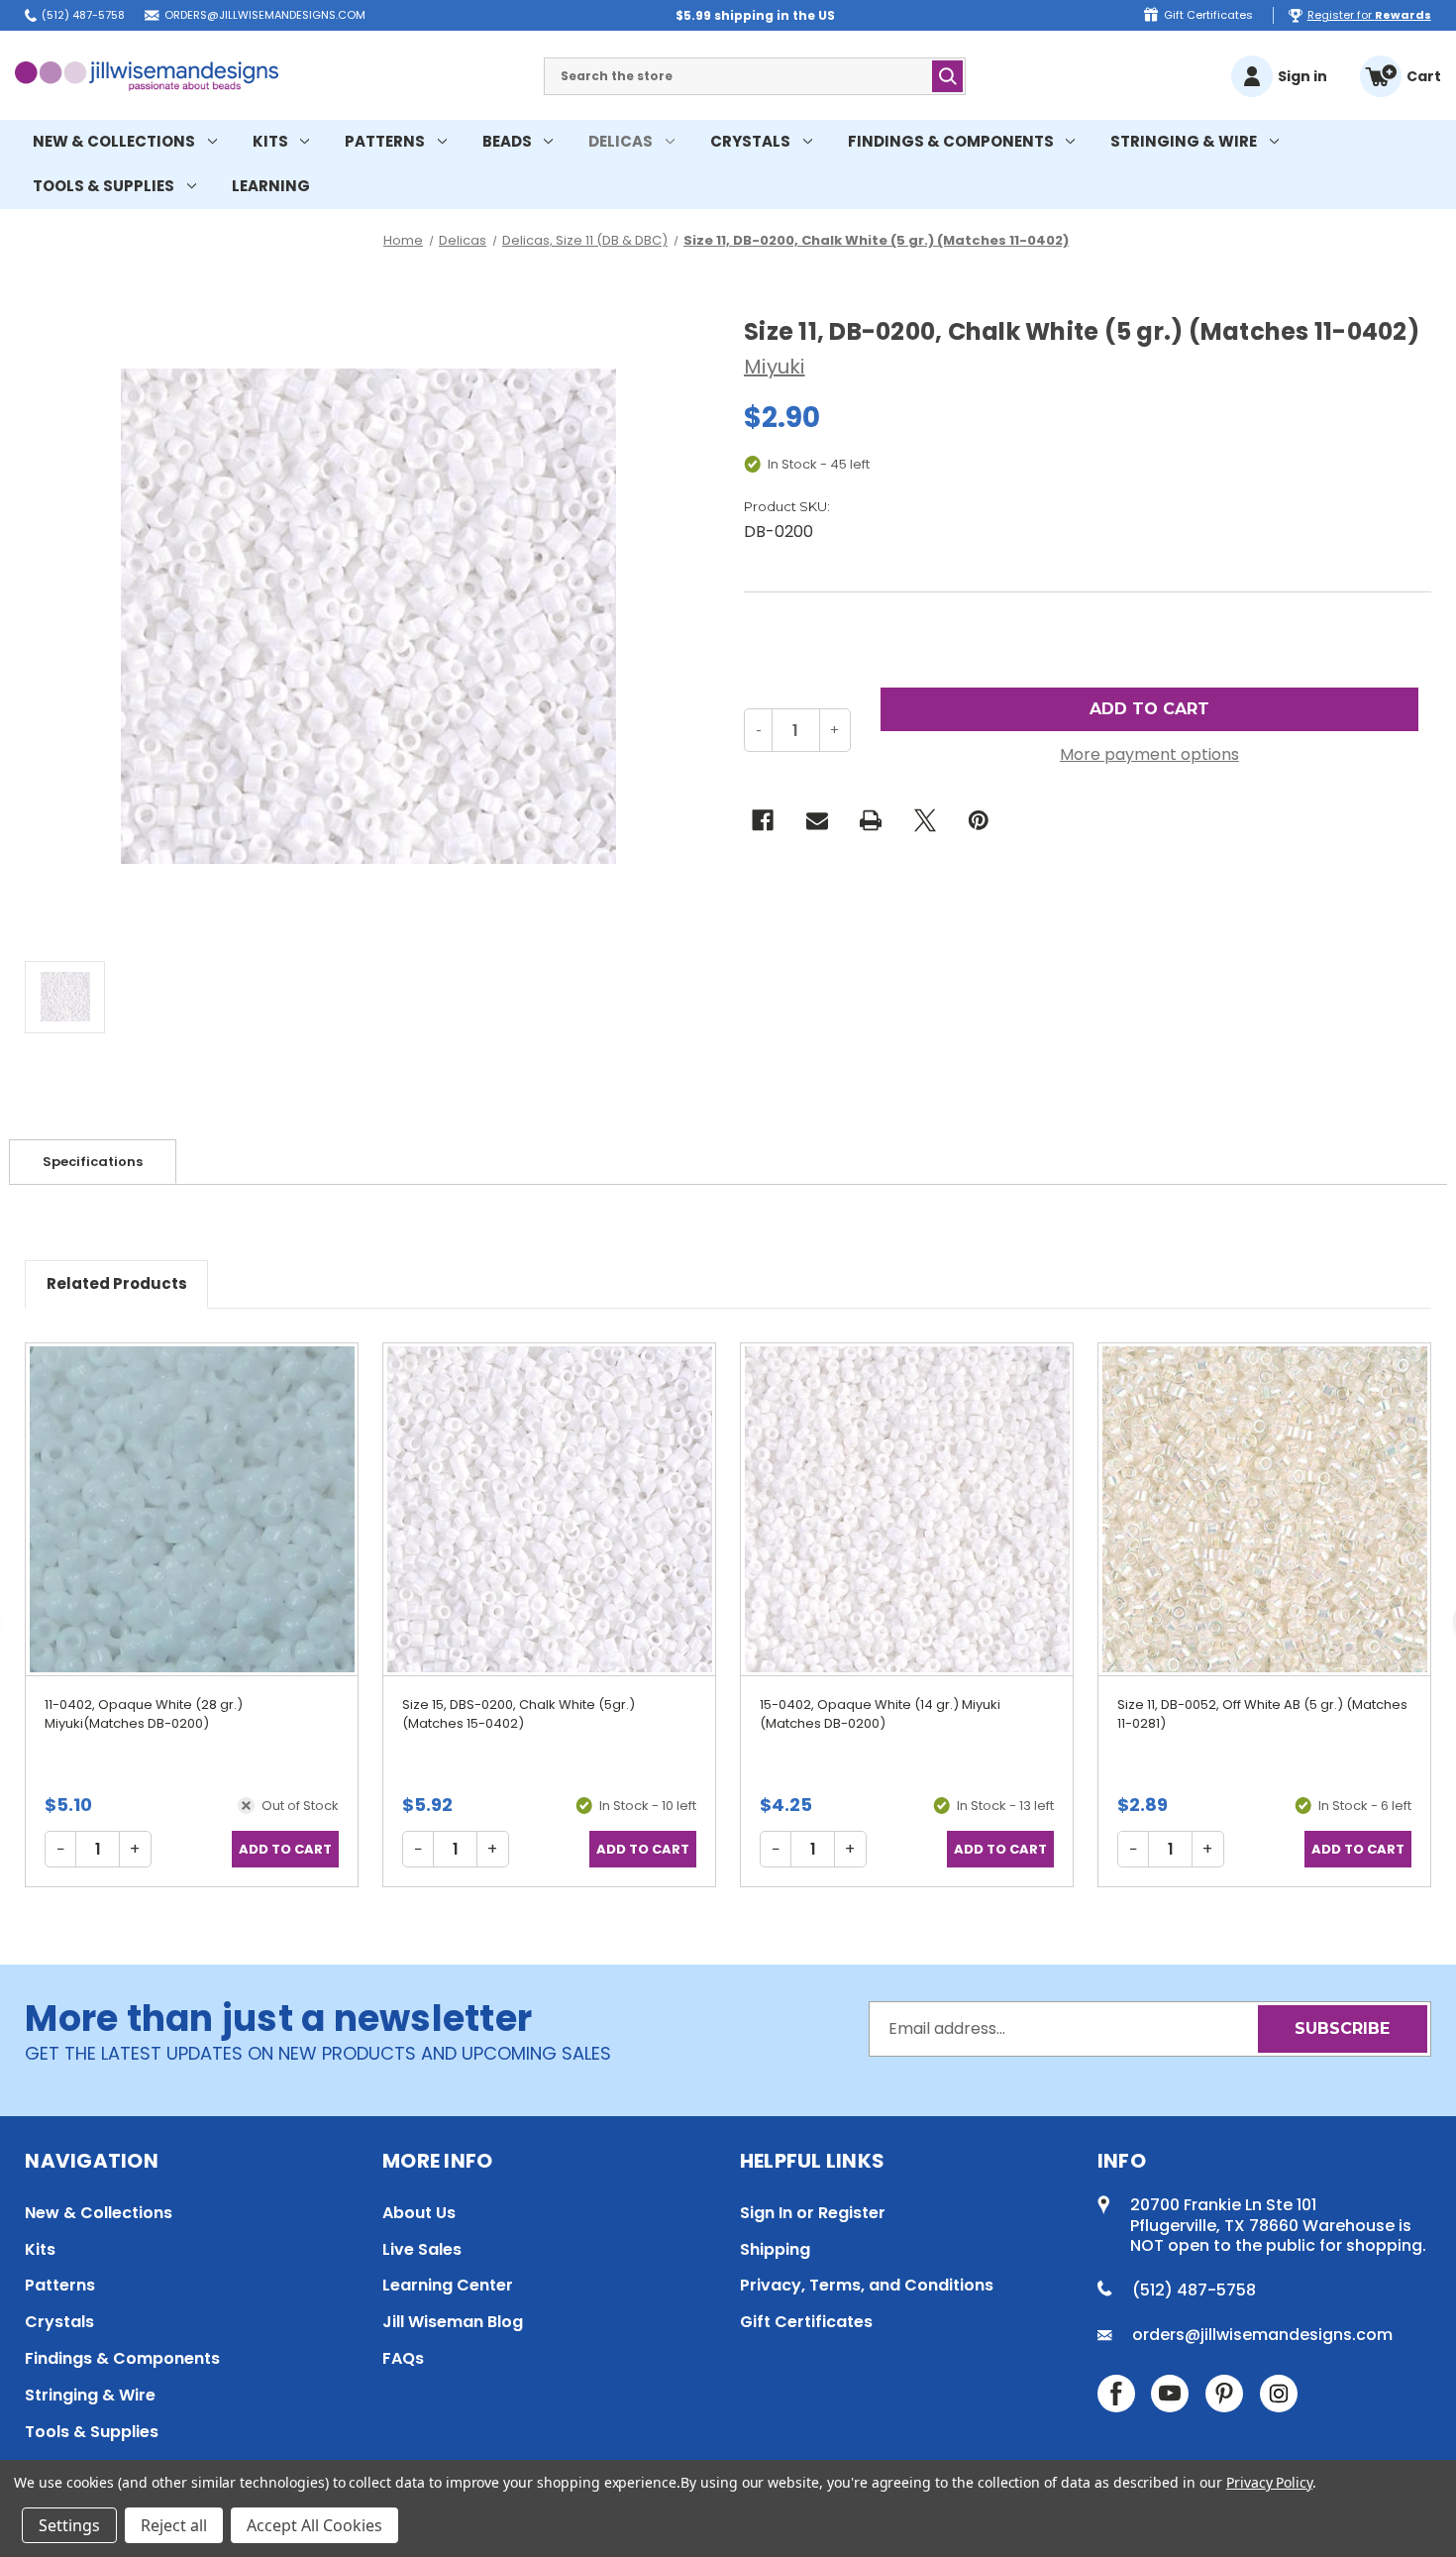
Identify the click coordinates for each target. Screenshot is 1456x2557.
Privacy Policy (1269, 2482)
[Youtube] (1170, 2394)
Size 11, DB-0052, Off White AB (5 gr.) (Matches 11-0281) (1262, 1714)
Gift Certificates (1208, 15)
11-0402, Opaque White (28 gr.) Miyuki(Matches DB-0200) (144, 1714)
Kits (270, 141)
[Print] (871, 820)
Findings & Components (951, 141)
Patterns (385, 141)
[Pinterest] (979, 820)
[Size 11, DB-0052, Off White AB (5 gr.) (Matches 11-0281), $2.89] (1264, 1509)
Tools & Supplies (104, 186)
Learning (271, 186)
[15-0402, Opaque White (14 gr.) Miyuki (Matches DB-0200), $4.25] (907, 1509)
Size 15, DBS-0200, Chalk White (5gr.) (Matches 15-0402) (519, 1714)
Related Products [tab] (117, 1283)
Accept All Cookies (314, 2525)
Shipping (775, 2249)
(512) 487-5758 (83, 15)
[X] (925, 820)
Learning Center (448, 2285)
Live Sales (422, 2249)
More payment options (1149, 754)
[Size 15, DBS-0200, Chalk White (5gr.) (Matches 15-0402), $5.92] (549, 1509)
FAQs (403, 2358)
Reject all (174, 2525)
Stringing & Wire (1184, 141)
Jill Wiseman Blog (453, 2322)
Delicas (621, 141)
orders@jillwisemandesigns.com (265, 15)
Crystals (750, 141)
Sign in (1302, 76)
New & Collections (114, 141)
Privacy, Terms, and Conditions (867, 2285)
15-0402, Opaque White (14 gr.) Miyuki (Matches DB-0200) (880, 1714)
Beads (507, 141)
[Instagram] (1279, 2394)
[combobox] (755, 76)
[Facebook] (763, 820)
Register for (1369, 15)
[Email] (817, 820)
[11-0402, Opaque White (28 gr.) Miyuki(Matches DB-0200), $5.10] (192, 1509)
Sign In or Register (813, 2213)
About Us (419, 2213)
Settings (69, 2525)
